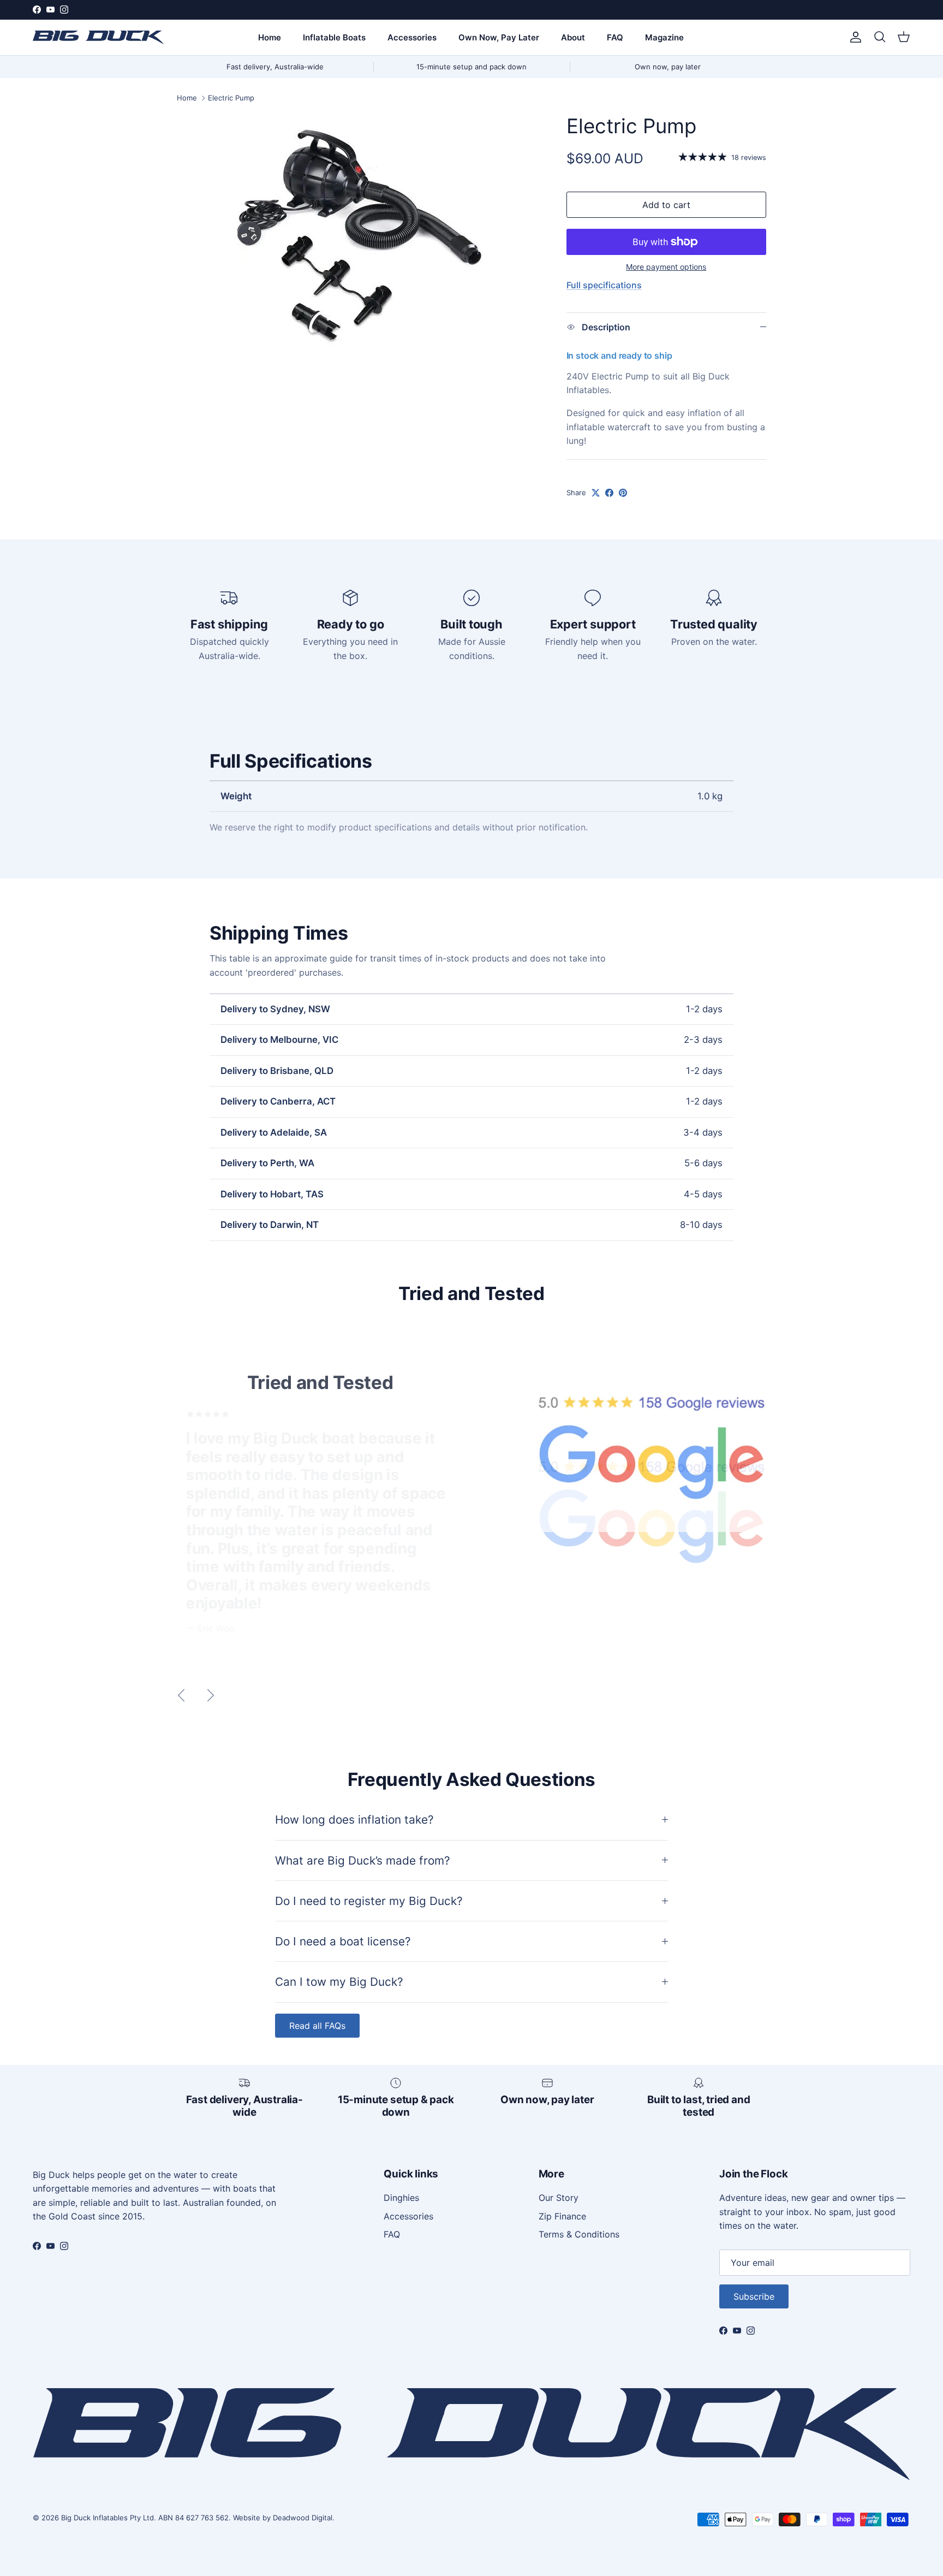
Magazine (664, 37)
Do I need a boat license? (343, 1941)
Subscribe (754, 2296)
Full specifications (604, 285)
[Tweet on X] (596, 493)
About (573, 37)
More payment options (666, 267)
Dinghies (401, 2198)
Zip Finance (562, 2216)
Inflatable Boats (334, 37)
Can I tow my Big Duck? (339, 1982)
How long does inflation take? (354, 1820)
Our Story (559, 2198)
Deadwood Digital (303, 2518)
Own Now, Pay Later (499, 37)
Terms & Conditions (579, 2234)
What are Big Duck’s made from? (363, 1860)
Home (270, 37)
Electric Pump (231, 98)
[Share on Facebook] (609, 493)
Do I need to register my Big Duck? (369, 1901)
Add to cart (666, 205)
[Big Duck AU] (98, 37)
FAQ (615, 37)
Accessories (412, 37)
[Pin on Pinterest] (623, 493)
